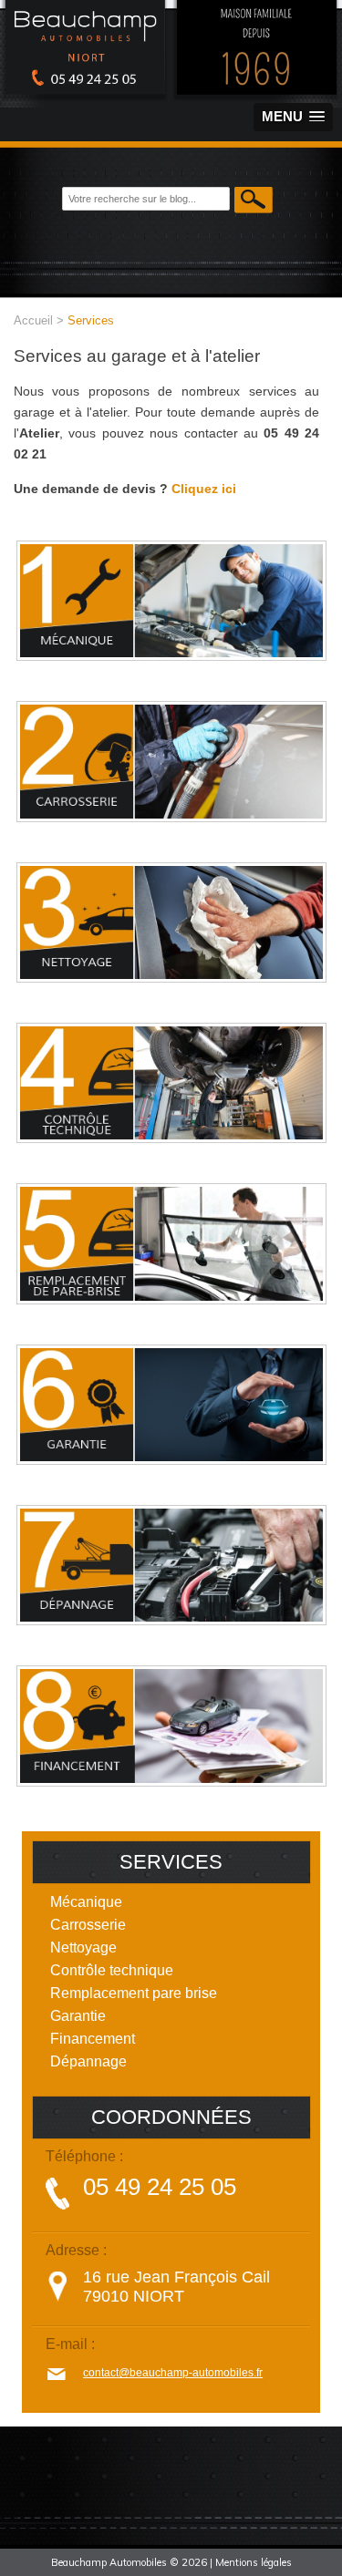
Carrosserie (88, 1925)
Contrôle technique (112, 1970)
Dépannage (88, 2061)
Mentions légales (254, 2562)
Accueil (33, 320)
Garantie (78, 2016)
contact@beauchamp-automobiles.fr (173, 2373)
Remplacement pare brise (134, 1993)
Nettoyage (83, 1947)
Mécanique (86, 1902)
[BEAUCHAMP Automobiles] (171, 99)
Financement (93, 2039)
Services (91, 320)
